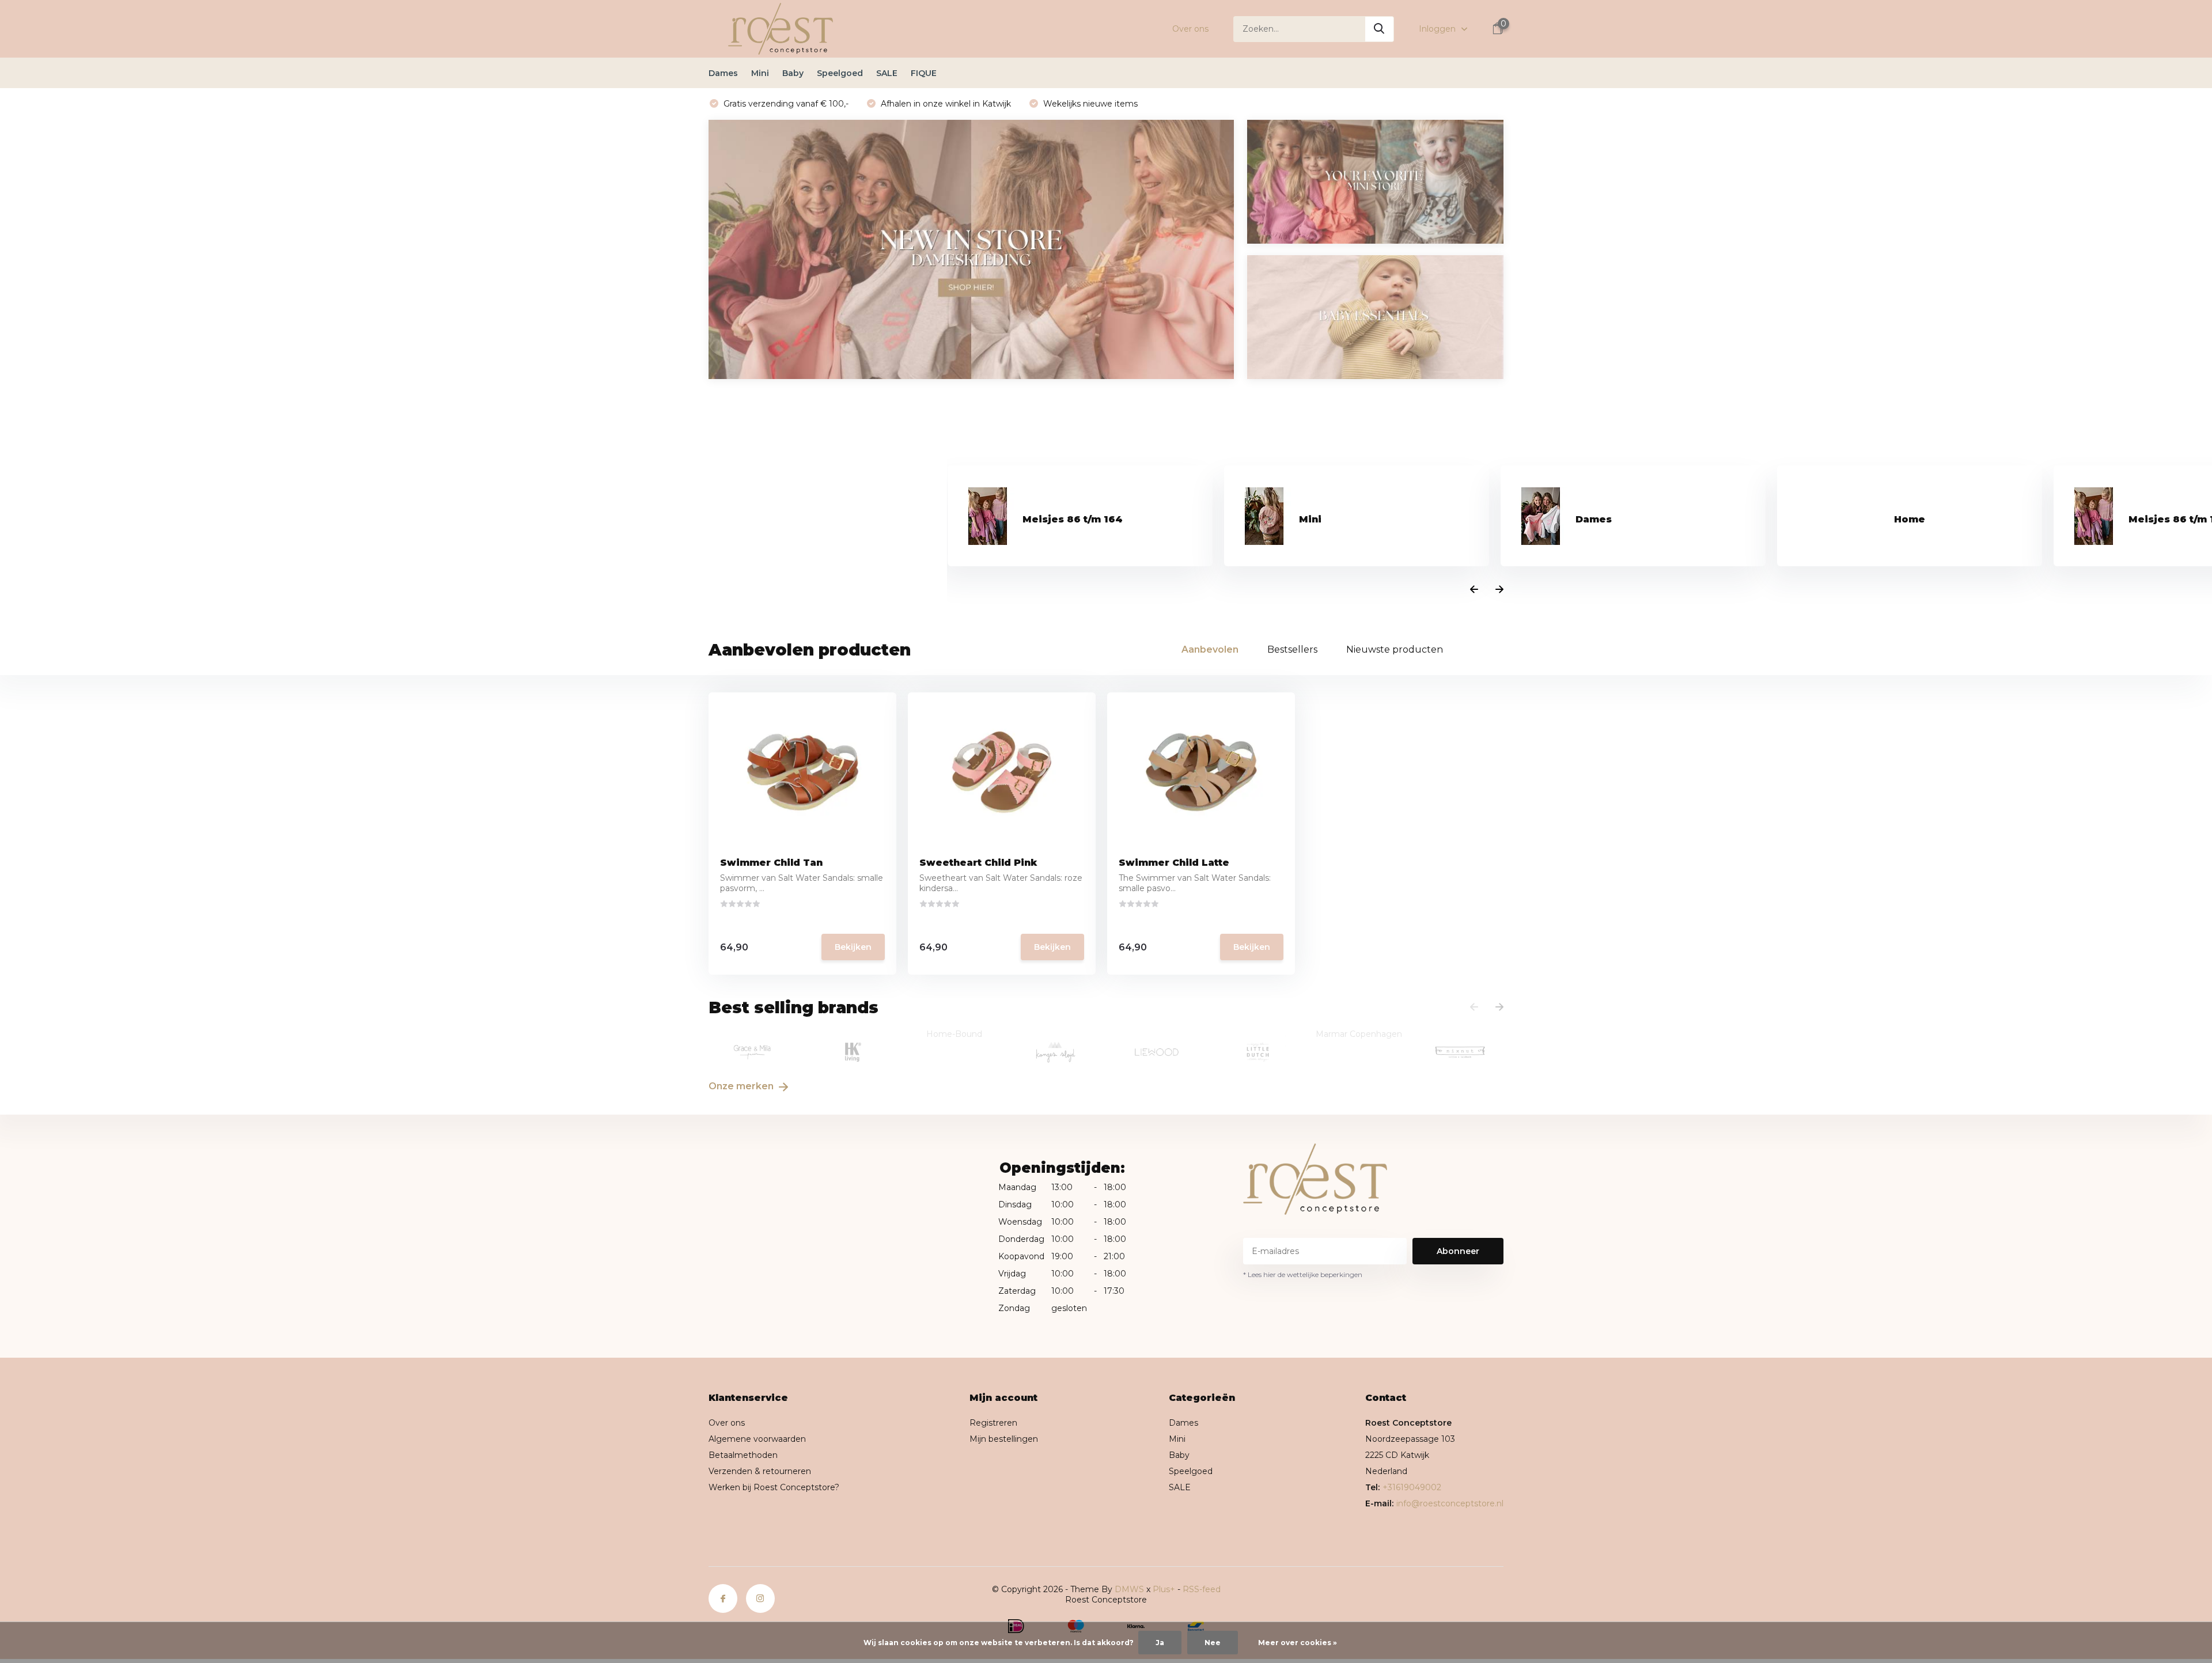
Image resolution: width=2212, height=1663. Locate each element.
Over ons (1190, 29)
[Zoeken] (1380, 29)
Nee (1213, 1643)
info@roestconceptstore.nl (1450, 1503)
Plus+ (1164, 1589)
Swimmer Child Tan (771, 863)
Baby (793, 73)
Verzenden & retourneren (760, 1471)
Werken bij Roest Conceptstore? (774, 1487)
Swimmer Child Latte (1174, 863)
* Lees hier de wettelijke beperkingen (1303, 1274)
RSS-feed (1202, 1589)
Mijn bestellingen (1004, 1439)
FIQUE (924, 73)
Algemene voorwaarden (757, 1439)
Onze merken (742, 1086)
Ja (1160, 1643)
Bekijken (853, 947)
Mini (760, 73)
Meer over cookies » (1298, 1643)
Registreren (993, 1423)
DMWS (1129, 1589)
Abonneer (1458, 1251)
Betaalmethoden (743, 1455)
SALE (887, 73)
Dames (723, 73)
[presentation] (1474, 590)
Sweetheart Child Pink (978, 863)
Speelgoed (840, 73)
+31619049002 (1412, 1487)
